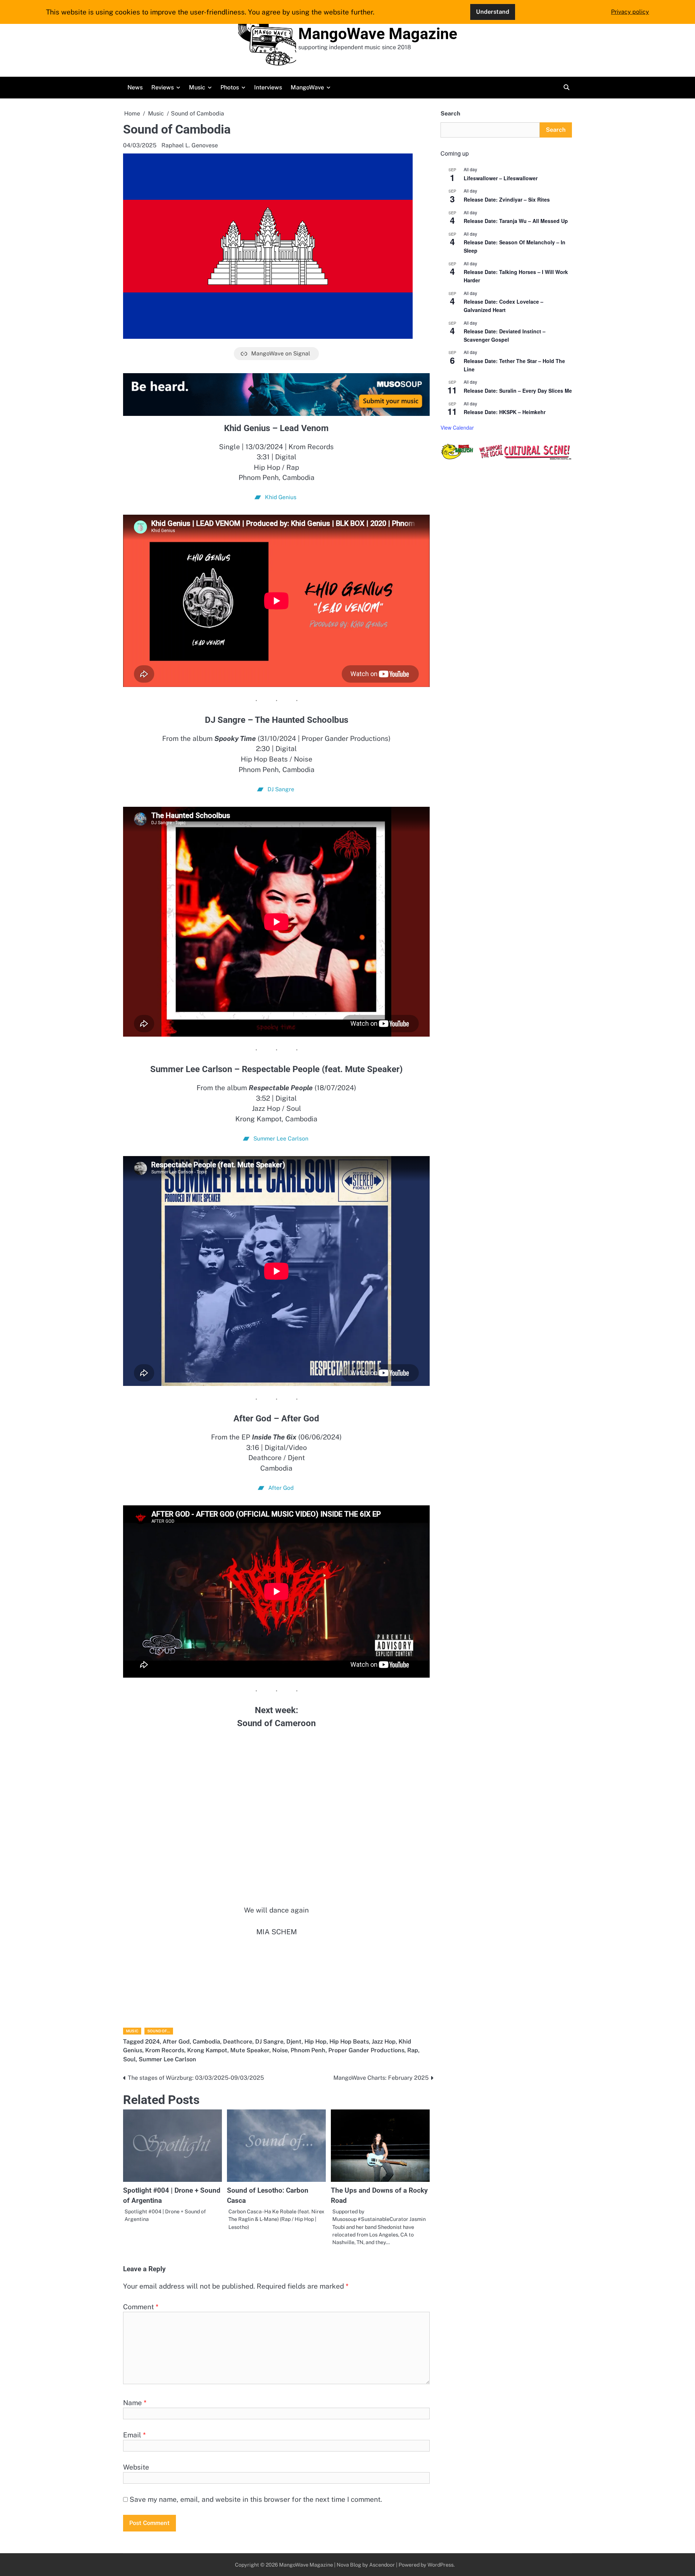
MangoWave (307, 87)
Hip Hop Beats (349, 2042)
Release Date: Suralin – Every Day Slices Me (518, 391)
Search (450, 113)
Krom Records (165, 2050)
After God (176, 2042)
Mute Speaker (250, 2050)
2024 (152, 2042)
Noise (280, 2050)
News (135, 87)
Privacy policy (630, 12)
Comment (141, 2307)
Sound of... (159, 2031)
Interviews (268, 87)
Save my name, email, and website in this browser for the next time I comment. (256, 2499)
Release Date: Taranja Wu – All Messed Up (516, 221)
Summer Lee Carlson (167, 2059)
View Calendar (457, 427)
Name (135, 2403)
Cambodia (206, 2042)
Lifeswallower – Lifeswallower (501, 178)
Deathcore (238, 2042)
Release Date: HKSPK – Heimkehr (505, 412)
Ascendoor (382, 2565)
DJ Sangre (269, 2042)
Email (134, 2435)
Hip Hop (315, 2042)
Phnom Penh (308, 2050)
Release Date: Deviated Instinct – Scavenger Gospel (505, 335)
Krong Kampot (207, 2050)
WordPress (441, 2565)
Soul (129, 2059)
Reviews (163, 87)
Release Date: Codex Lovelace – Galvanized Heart (504, 306)
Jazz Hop (384, 2042)
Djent (294, 2042)
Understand (493, 12)
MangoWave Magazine (378, 34)
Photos (230, 87)
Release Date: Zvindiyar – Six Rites (507, 199)
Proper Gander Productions (366, 2050)
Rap (413, 2050)
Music (197, 87)
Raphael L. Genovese (190, 145)
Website (136, 2467)
